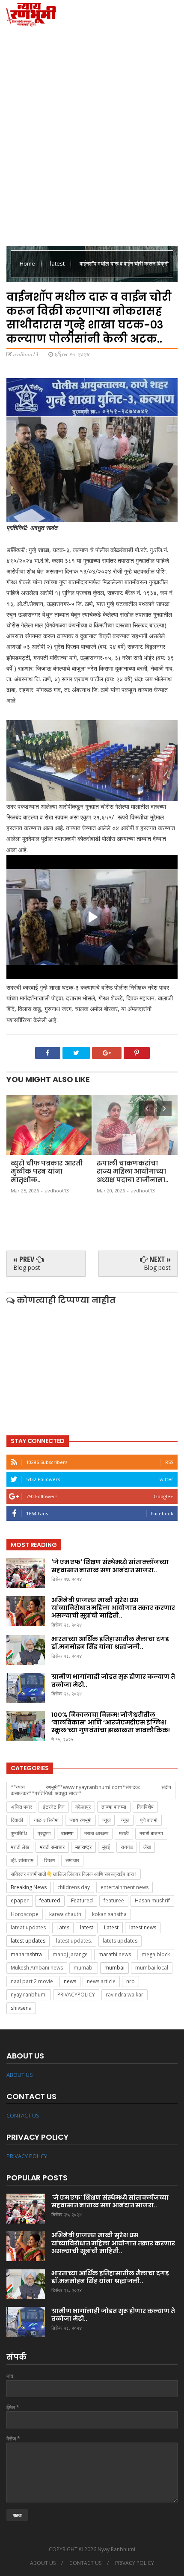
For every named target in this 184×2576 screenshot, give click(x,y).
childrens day (74, 1887)
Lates (63, 1927)
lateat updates (28, 1927)
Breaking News (29, 1887)
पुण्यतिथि (19, 1833)
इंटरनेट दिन (54, 1807)
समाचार (72, 1860)
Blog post (27, 1267)
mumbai (114, 1968)
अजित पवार (21, 1807)
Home (28, 263)
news (70, 1981)
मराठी (124, 1833)
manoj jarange (70, 1954)
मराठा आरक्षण (96, 1833)
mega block (156, 1954)
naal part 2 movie (32, 1981)
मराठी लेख (20, 1847)
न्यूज (125, 1820)
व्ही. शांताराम (22, 1860)
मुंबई (106, 1847)
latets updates (120, 1941)
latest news (143, 1927)
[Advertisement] (92, 135)
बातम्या (67, 1833)
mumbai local (152, 1968)
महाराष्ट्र (83, 1847)
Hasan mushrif (152, 1900)
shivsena (21, 2008)
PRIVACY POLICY (27, 2156)
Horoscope (25, 1914)
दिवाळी (17, 1820)
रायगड (127, 1847)
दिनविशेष (145, 1807)
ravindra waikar (125, 1995)
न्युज (106, 1820)
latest (58, 263)
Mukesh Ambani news (37, 1968)
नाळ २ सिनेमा (46, 1820)
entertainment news (125, 1887)
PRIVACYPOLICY (76, 1995)
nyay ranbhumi (29, 1995)
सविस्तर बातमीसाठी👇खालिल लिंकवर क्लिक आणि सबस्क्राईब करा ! (74, 1874)
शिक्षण (49, 1860)
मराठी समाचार (52, 1847)
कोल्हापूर (83, 1807)
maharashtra (26, 1954)
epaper (20, 1900)
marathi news (115, 1954)
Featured (82, 1900)
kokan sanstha (109, 1914)
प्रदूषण (44, 1833)
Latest (111, 1927)
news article (101, 1981)
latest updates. (74, 1941)
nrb (131, 1981)
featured (50, 1900)
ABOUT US (20, 2075)
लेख (147, 1847)
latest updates (28, 1941)
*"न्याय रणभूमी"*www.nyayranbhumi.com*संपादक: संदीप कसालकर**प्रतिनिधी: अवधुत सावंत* (91, 1790)
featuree (114, 1900)
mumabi (84, 1968)
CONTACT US (23, 2115)
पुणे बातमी (149, 1820)
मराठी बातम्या (151, 1833)
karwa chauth (65, 1914)
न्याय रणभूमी (80, 1820)
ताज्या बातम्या (114, 1807)
